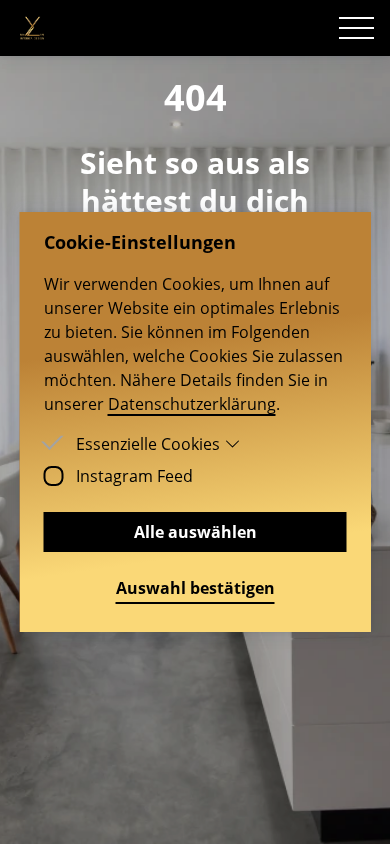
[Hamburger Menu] (356, 28)
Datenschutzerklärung (192, 404)
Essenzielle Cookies (148, 444)
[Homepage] (32, 28)
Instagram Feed (134, 476)
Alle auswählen (195, 532)
